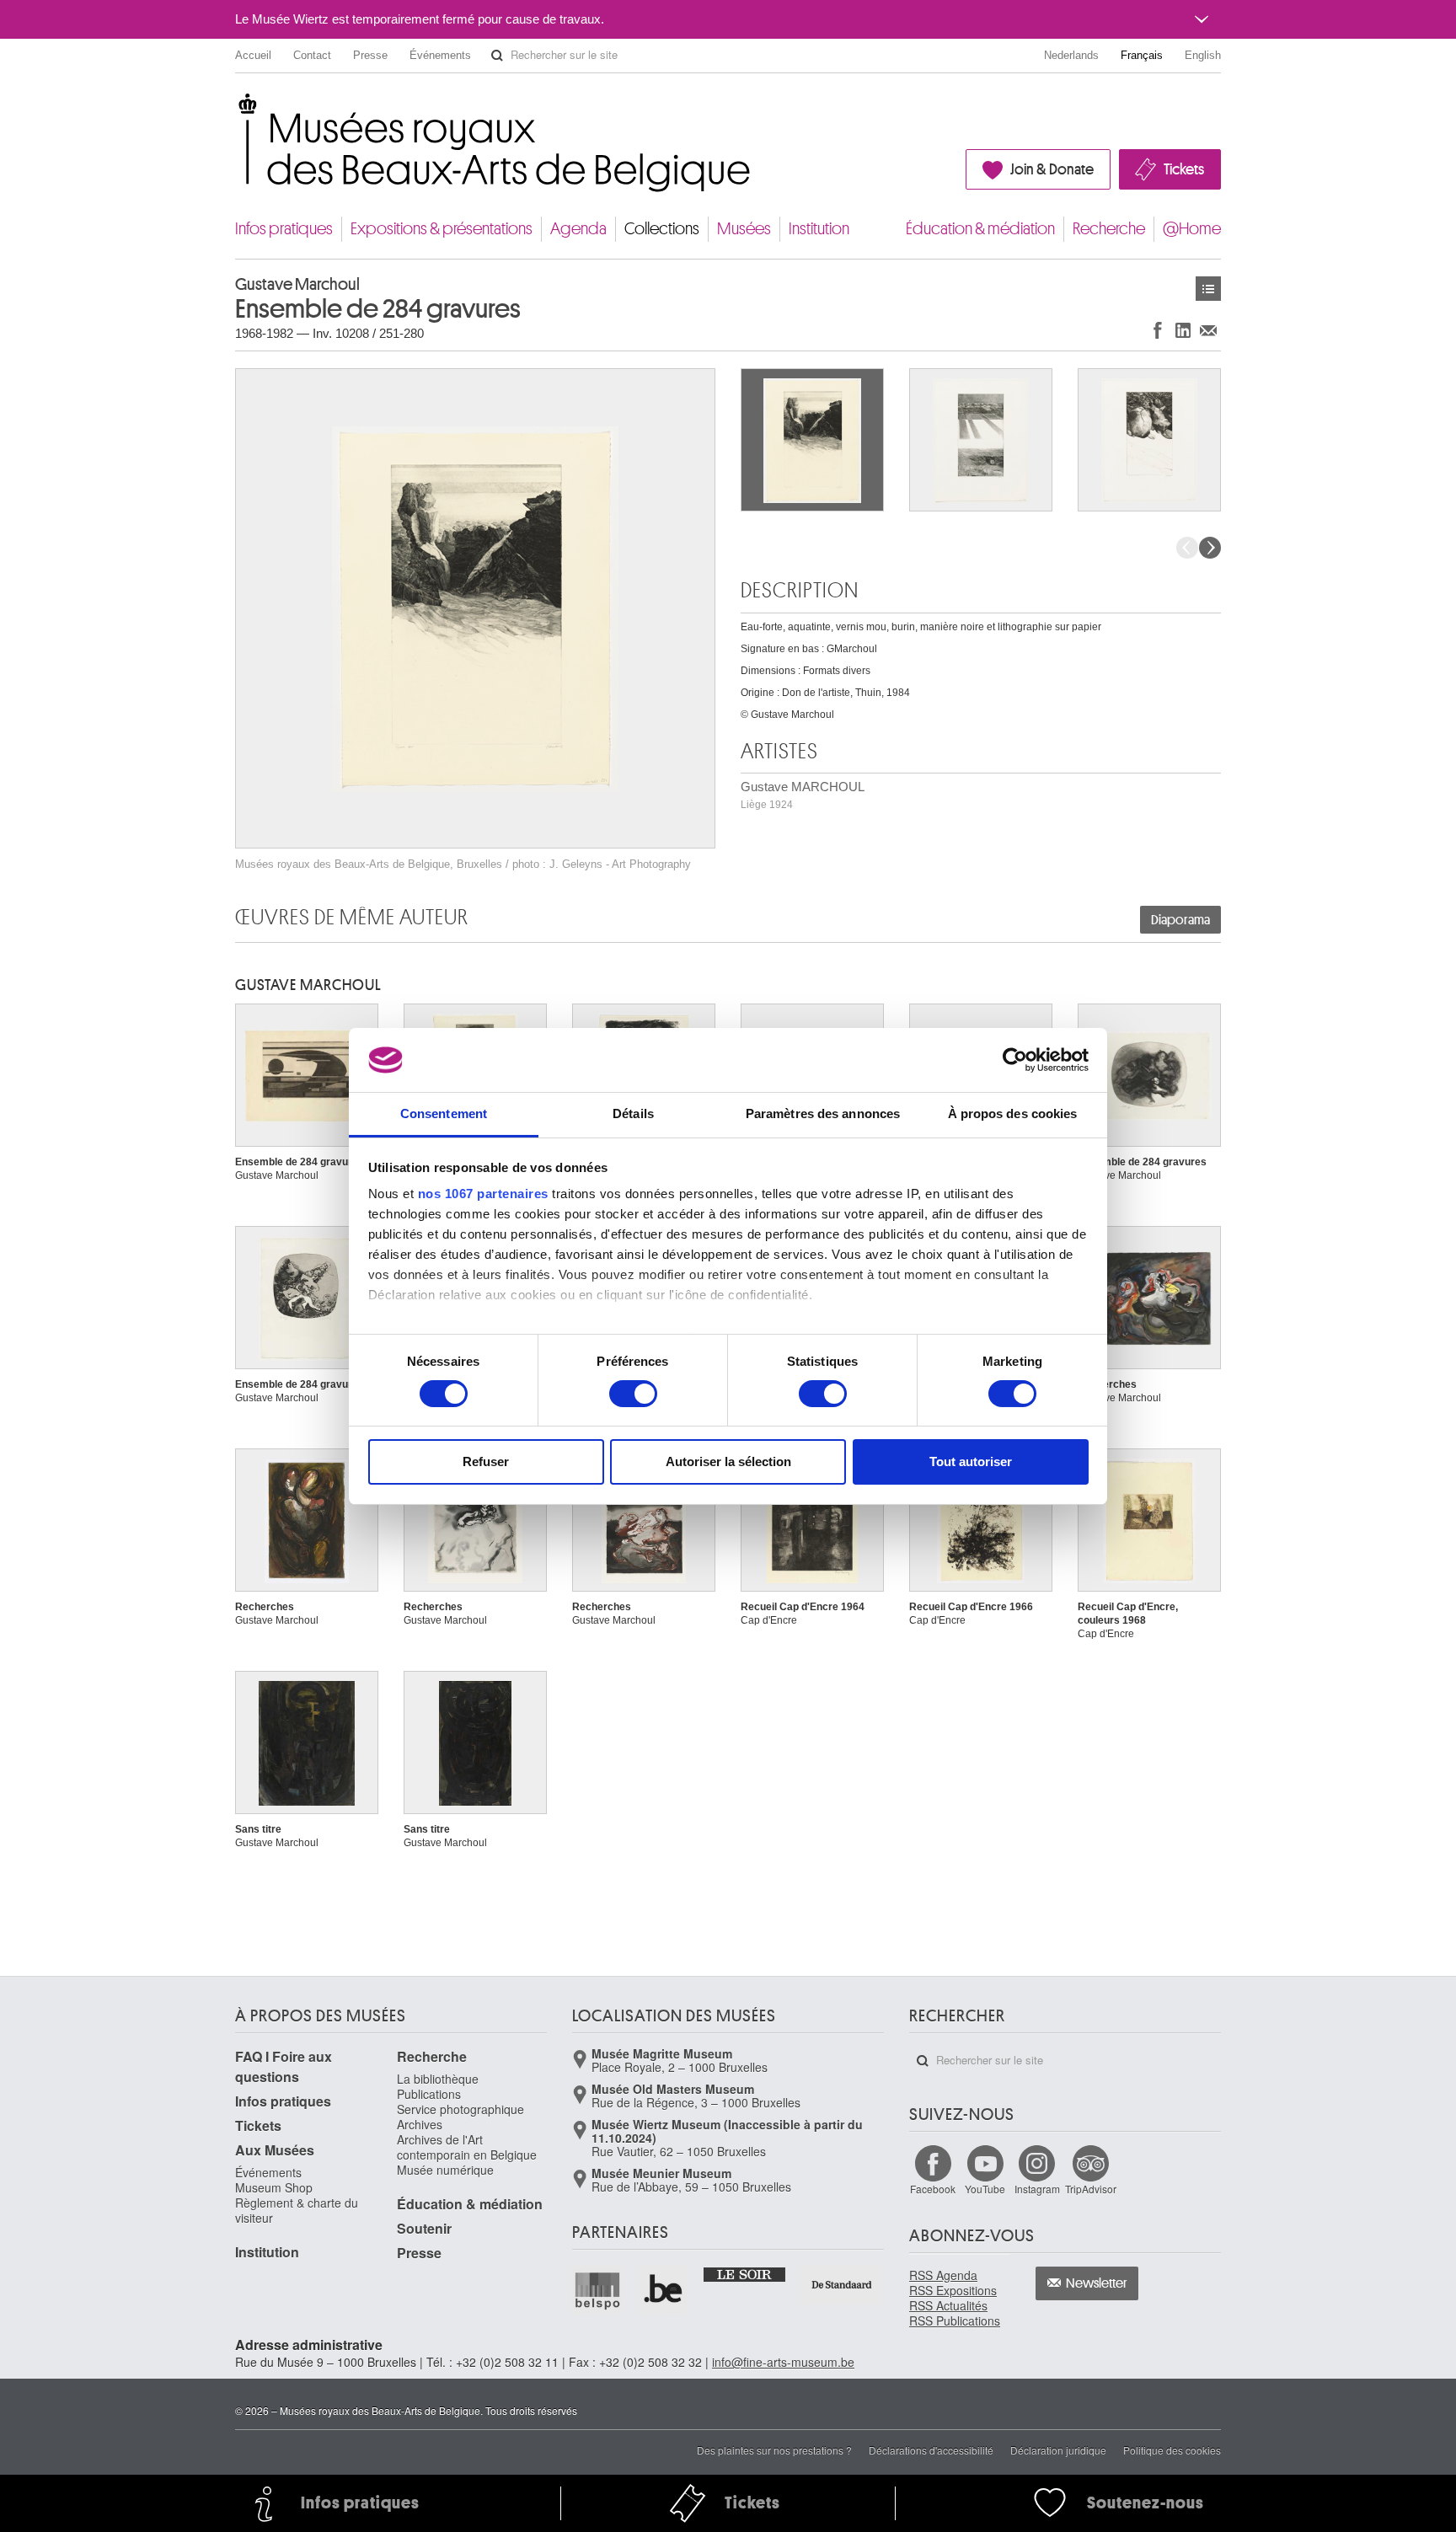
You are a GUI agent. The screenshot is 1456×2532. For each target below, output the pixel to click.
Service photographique (460, 2109)
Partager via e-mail (1208, 330)
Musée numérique (445, 2170)
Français (1142, 55)
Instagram (1037, 2189)
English (1203, 55)
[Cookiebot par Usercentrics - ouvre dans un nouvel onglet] (1015, 1060)
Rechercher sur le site (497, 56)
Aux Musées (275, 2150)
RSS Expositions (953, 2290)
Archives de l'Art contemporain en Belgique (467, 2147)
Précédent (1187, 548)
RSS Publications (955, 2321)
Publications (429, 2094)
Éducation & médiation (980, 229)
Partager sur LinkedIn (1183, 330)
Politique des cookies (1172, 2450)
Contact (312, 55)
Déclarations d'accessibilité (931, 2450)
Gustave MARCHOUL (803, 795)
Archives (420, 2124)
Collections (662, 229)
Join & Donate (1052, 169)
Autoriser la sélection (728, 1461)
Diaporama (1180, 920)
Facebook (933, 2189)
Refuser (486, 1461)
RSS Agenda (943, 2275)
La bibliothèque (438, 2079)
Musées (744, 229)
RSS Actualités (948, 2305)
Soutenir (424, 2228)
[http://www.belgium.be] (664, 2290)
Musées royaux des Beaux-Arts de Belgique (236, 109)
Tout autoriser (971, 1461)
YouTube (985, 2189)
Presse (370, 55)
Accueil (253, 55)
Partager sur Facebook (1158, 330)
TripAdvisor (1091, 2189)
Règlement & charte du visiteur (297, 2210)
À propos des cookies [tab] (1013, 1113)
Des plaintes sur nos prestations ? (774, 2450)
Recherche (1109, 229)
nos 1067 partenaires (483, 1194)
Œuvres (1208, 289)
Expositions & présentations (442, 229)
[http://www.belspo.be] (598, 2290)
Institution (819, 229)
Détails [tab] (633, 1113)
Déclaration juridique (1058, 2450)
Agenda (578, 229)
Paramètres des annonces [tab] (823, 1113)
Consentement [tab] (444, 1113)
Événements (440, 55)
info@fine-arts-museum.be (783, 2362)
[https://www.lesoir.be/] (745, 2273)
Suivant (1210, 548)
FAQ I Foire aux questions (284, 2066)
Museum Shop (274, 2187)
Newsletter (1097, 2283)
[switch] (633, 1394)
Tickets (1184, 169)
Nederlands (1071, 55)
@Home (1192, 229)
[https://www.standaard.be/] (842, 2285)
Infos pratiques (284, 229)
